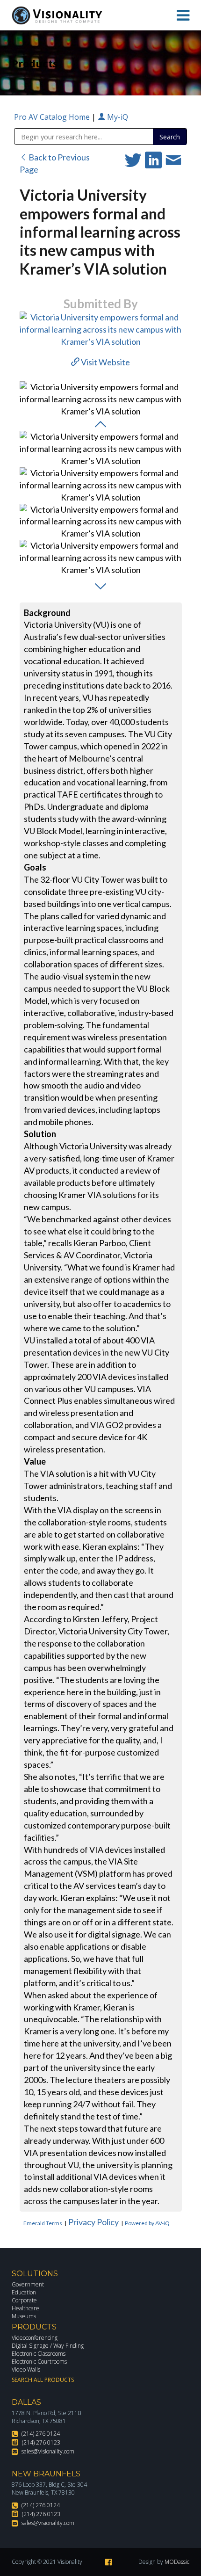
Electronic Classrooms (39, 2354)
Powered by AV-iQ (147, 2223)
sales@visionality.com (48, 2451)
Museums (24, 2316)
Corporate (24, 2300)
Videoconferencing (35, 2338)
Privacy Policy (93, 2222)
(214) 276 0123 (41, 2442)
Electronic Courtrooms (39, 2362)
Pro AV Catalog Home (53, 117)
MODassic (177, 2562)
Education (24, 2292)
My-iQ (117, 117)
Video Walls (26, 2369)
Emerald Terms (43, 2223)
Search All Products (43, 2380)
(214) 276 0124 (41, 2434)
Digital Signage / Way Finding (48, 2346)
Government (28, 2284)
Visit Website (105, 362)
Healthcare (25, 2308)
